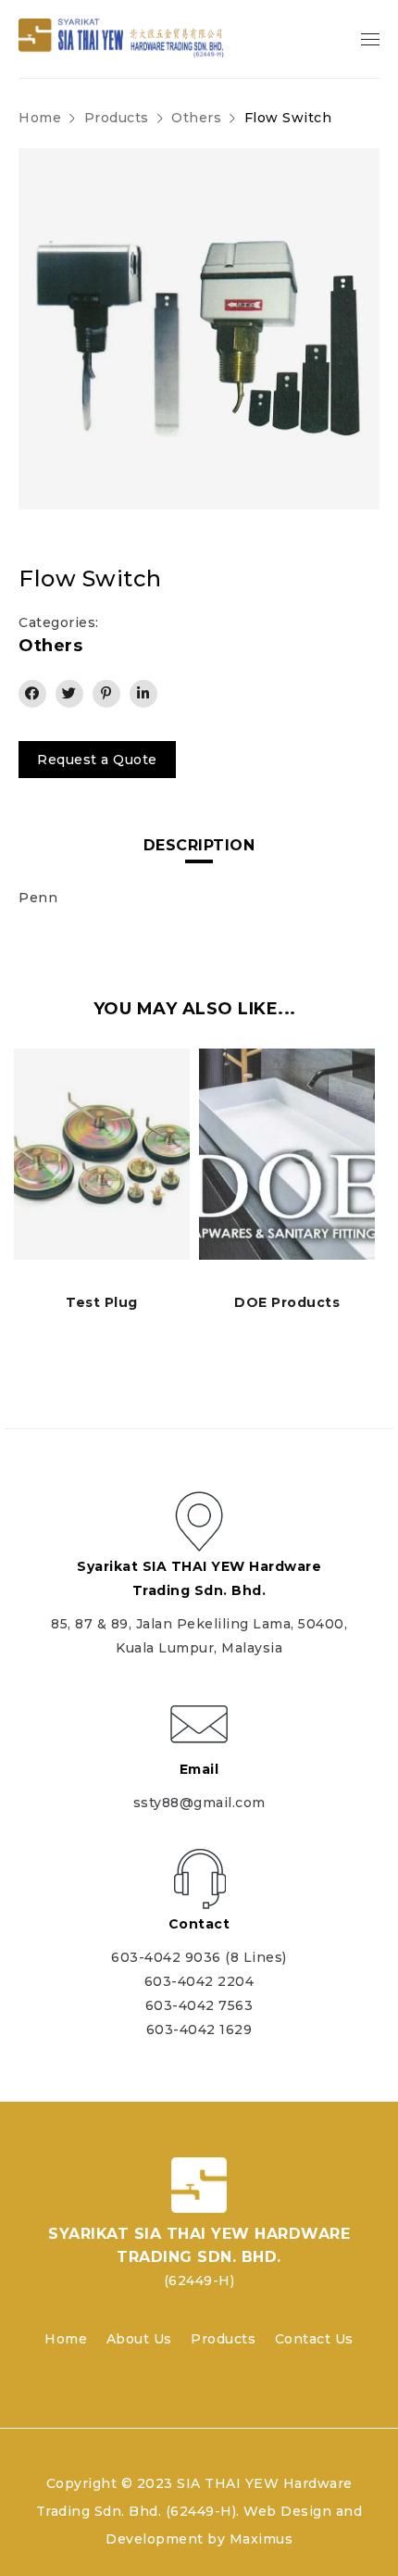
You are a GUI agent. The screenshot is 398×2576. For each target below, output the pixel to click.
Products (223, 2339)
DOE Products (287, 1302)
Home (40, 118)
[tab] (199, 846)
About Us (139, 2339)
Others (196, 118)
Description (199, 845)
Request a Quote (97, 760)
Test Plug (102, 1302)
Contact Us (314, 2339)
